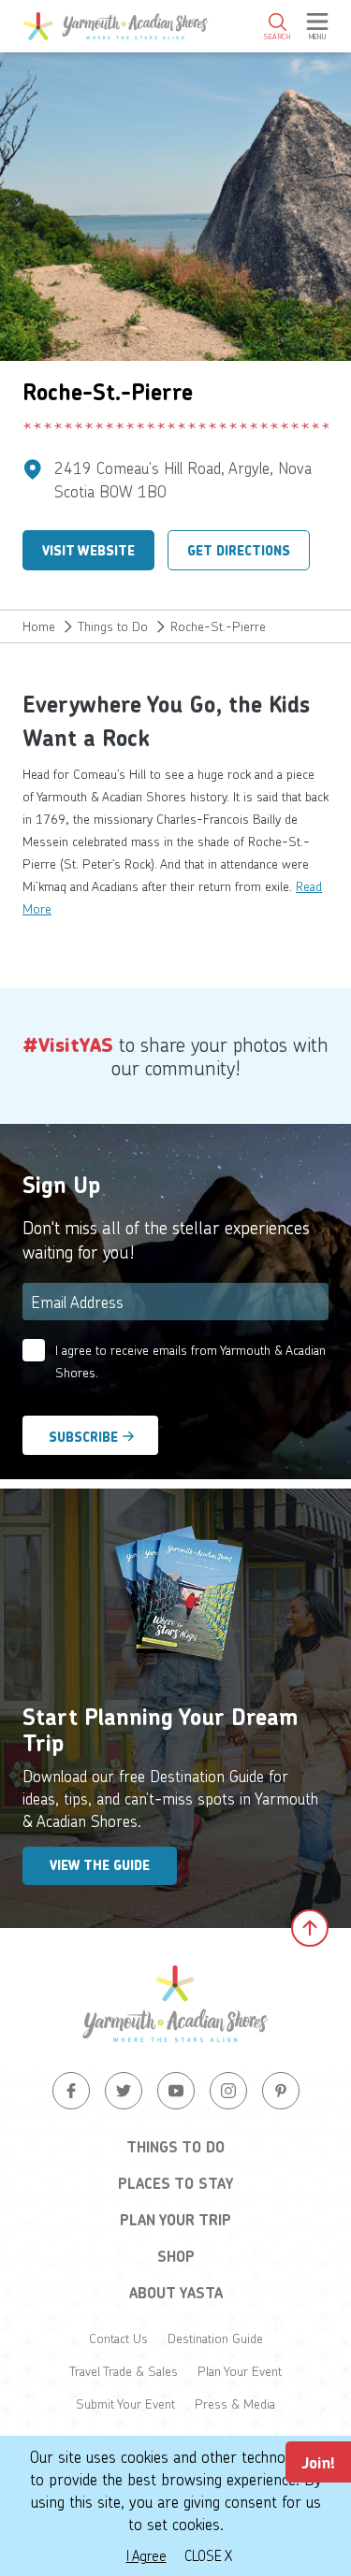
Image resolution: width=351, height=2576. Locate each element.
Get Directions (239, 551)
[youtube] (176, 2091)
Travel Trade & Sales (124, 2371)
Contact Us (118, 2338)
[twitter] (124, 2091)
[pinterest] (281, 2091)
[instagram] (228, 2091)
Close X (208, 2555)
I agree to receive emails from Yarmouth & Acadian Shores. (190, 1361)
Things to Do (113, 626)
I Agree (146, 2555)
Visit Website (88, 551)
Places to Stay (175, 2183)
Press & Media (235, 2403)
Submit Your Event (125, 2403)
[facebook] (71, 2091)
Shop (176, 2256)
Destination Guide (215, 2338)
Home (39, 626)
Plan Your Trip (175, 2220)
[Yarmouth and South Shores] (116, 26)
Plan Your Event (240, 2371)
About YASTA (176, 2293)
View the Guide (100, 1865)
